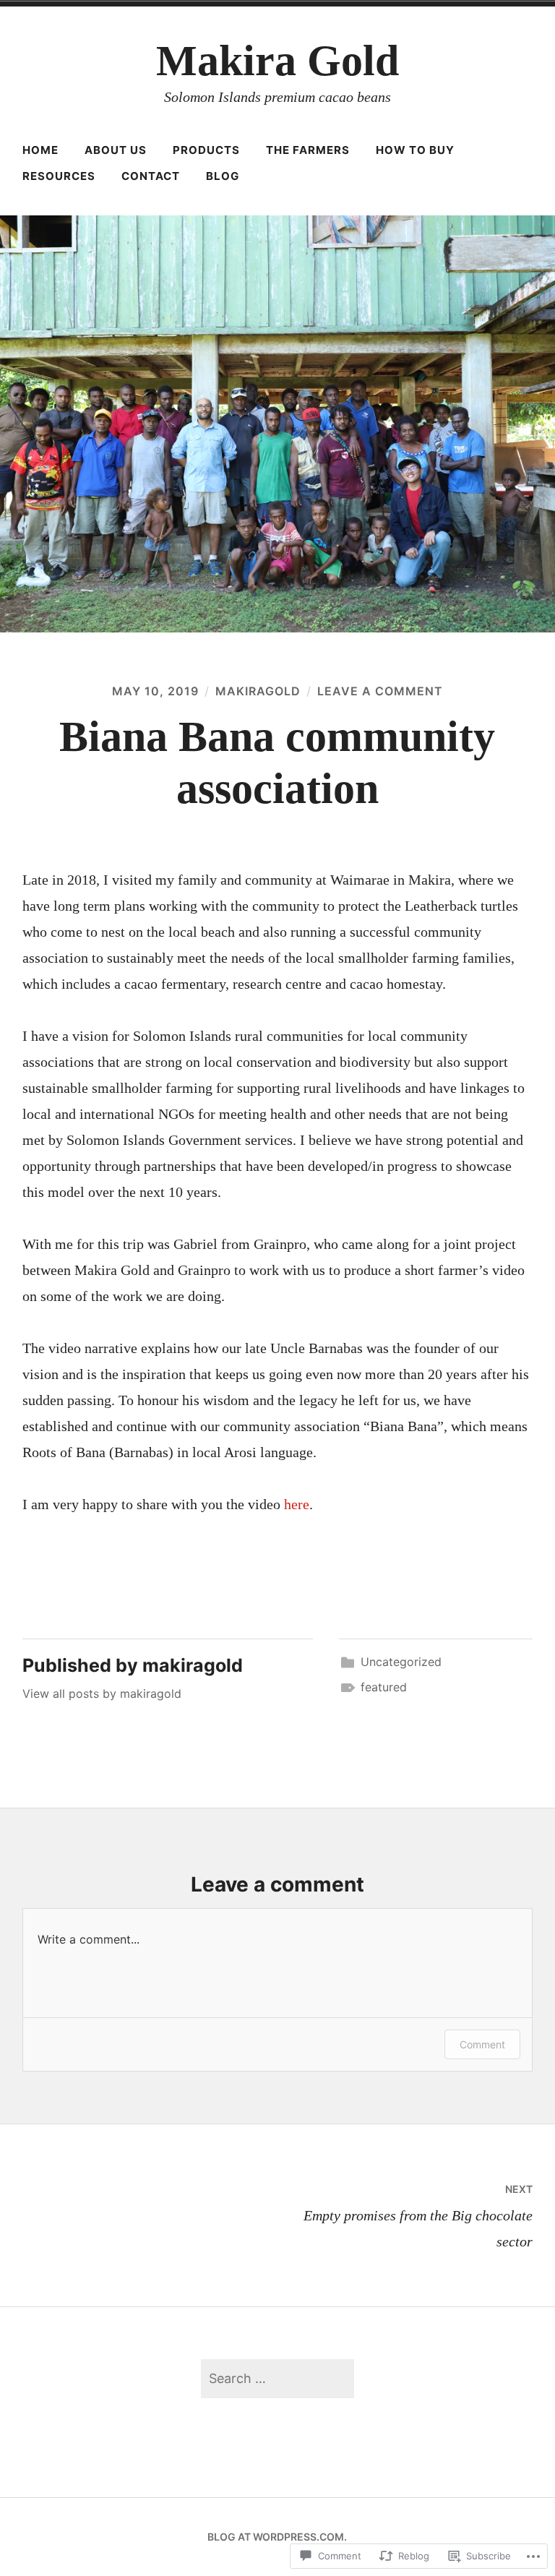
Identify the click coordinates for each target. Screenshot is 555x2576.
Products (206, 150)
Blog (223, 176)
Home (40, 150)
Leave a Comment (380, 691)
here (297, 1504)
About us (116, 150)
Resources (59, 176)
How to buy (415, 150)
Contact (151, 176)
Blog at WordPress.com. (277, 2537)
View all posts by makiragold (102, 1693)
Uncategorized (401, 1662)
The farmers (308, 150)
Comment (482, 2044)
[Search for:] (277, 2378)
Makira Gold (277, 61)
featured (384, 1687)
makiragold (258, 691)
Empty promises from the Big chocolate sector (418, 2216)
